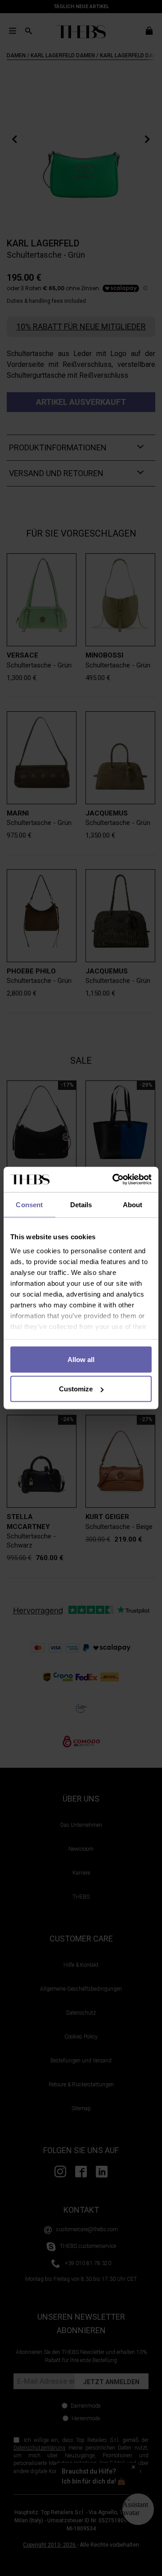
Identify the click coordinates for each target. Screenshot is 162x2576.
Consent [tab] (29, 1204)
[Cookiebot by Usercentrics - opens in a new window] (114, 1180)
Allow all (81, 1359)
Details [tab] (81, 1204)
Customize (76, 1389)
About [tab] (133, 1204)
